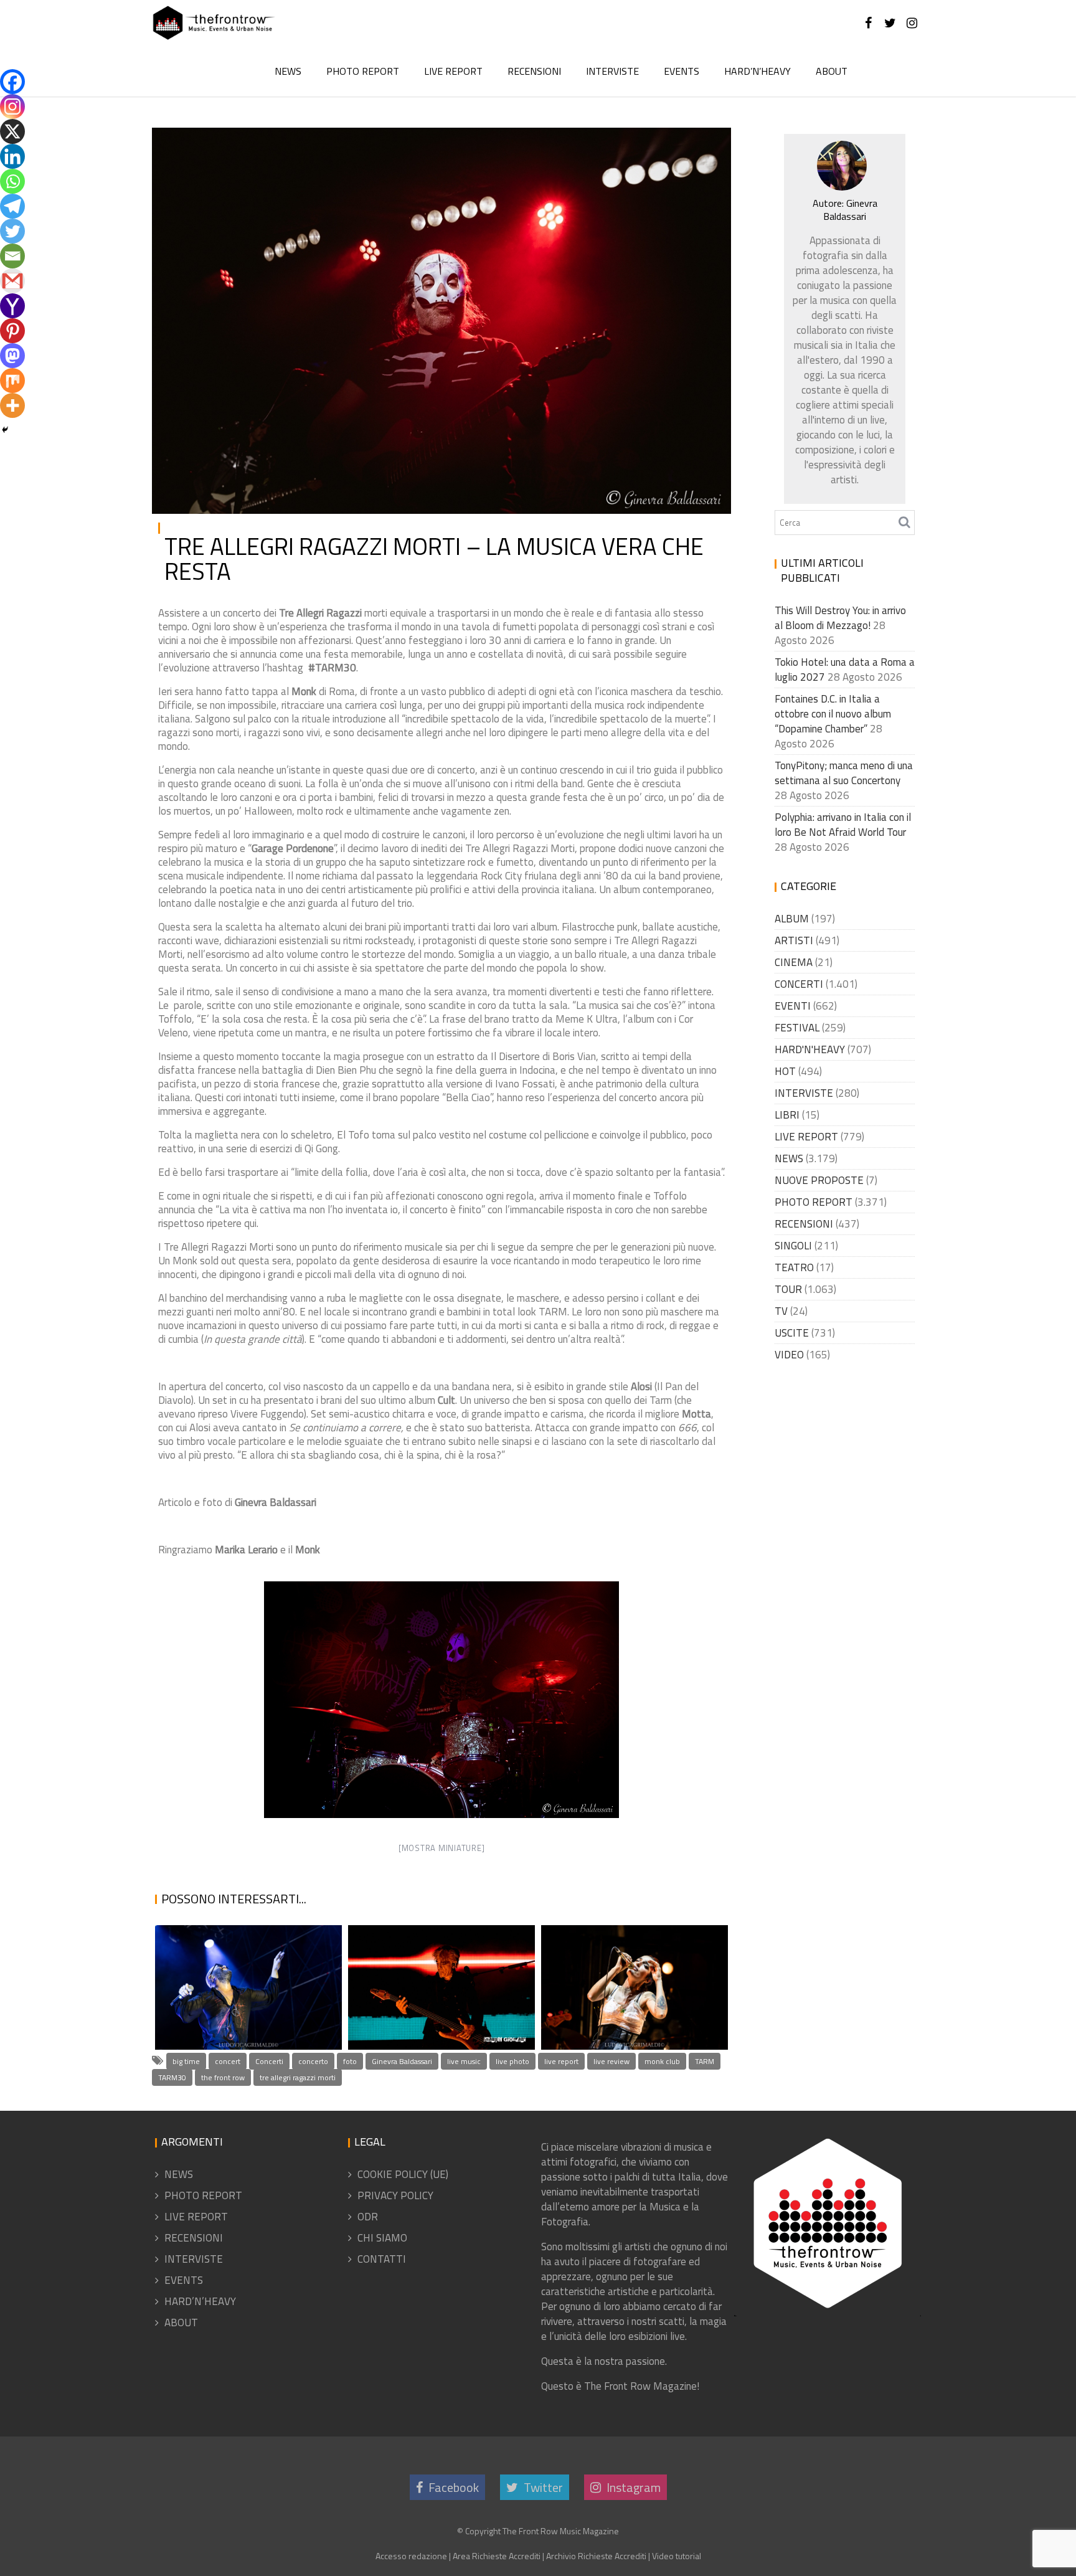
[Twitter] (12, 231)
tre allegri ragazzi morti (298, 2077)
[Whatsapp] (12, 181)
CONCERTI (799, 984)
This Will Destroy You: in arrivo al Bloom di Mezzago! (840, 618)
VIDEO (789, 1355)
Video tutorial (677, 2556)
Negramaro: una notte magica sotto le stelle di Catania (236, 1991)
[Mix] (12, 381)
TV (781, 1311)
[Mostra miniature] (442, 1848)
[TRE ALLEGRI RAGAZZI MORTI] (441, 1700)
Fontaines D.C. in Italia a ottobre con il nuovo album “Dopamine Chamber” (833, 714)
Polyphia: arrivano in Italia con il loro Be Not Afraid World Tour (843, 825)
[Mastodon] (12, 356)
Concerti (269, 2061)
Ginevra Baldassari (298, 147)
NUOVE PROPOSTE (819, 1180)
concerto (313, 2061)
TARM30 (172, 2077)
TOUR (788, 1289)
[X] (12, 131)
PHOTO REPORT (363, 71)
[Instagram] (12, 107)
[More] (12, 405)
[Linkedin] (12, 156)
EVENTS (682, 71)
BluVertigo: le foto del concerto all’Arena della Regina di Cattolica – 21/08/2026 (438, 1960)
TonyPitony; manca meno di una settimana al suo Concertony (844, 773)
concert (228, 2061)
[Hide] (5, 430)
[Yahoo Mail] (12, 306)
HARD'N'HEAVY (810, 1049)
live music (464, 2061)
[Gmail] (12, 281)
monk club (662, 2061)
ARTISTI (794, 940)
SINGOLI (793, 1246)
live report (561, 2061)
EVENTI (793, 1006)
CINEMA (794, 962)
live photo (512, 2061)
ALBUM (792, 919)
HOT (785, 1071)
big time (186, 2061)
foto (350, 2061)
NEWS (288, 71)
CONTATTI (382, 2259)
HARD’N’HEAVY (757, 71)
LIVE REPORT (453, 71)
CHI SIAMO (382, 2238)
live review (611, 2061)
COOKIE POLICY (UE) (403, 2174)
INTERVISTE (612, 71)
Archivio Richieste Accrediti (596, 2556)
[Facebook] (12, 82)
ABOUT (832, 71)
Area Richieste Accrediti (497, 2556)
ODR (368, 2217)
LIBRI (787, 1115)
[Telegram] (12, 206)
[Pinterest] (12, 331)
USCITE (792, 1333)
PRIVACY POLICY (395, 2195)
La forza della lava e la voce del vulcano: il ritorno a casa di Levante (631, 1991)
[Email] (12, 256)
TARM (705, 2061)
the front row (223, 2077)
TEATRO (794, 1267)
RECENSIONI (534, 71)
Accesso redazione (411, 2556)
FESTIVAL (797, 1028)
